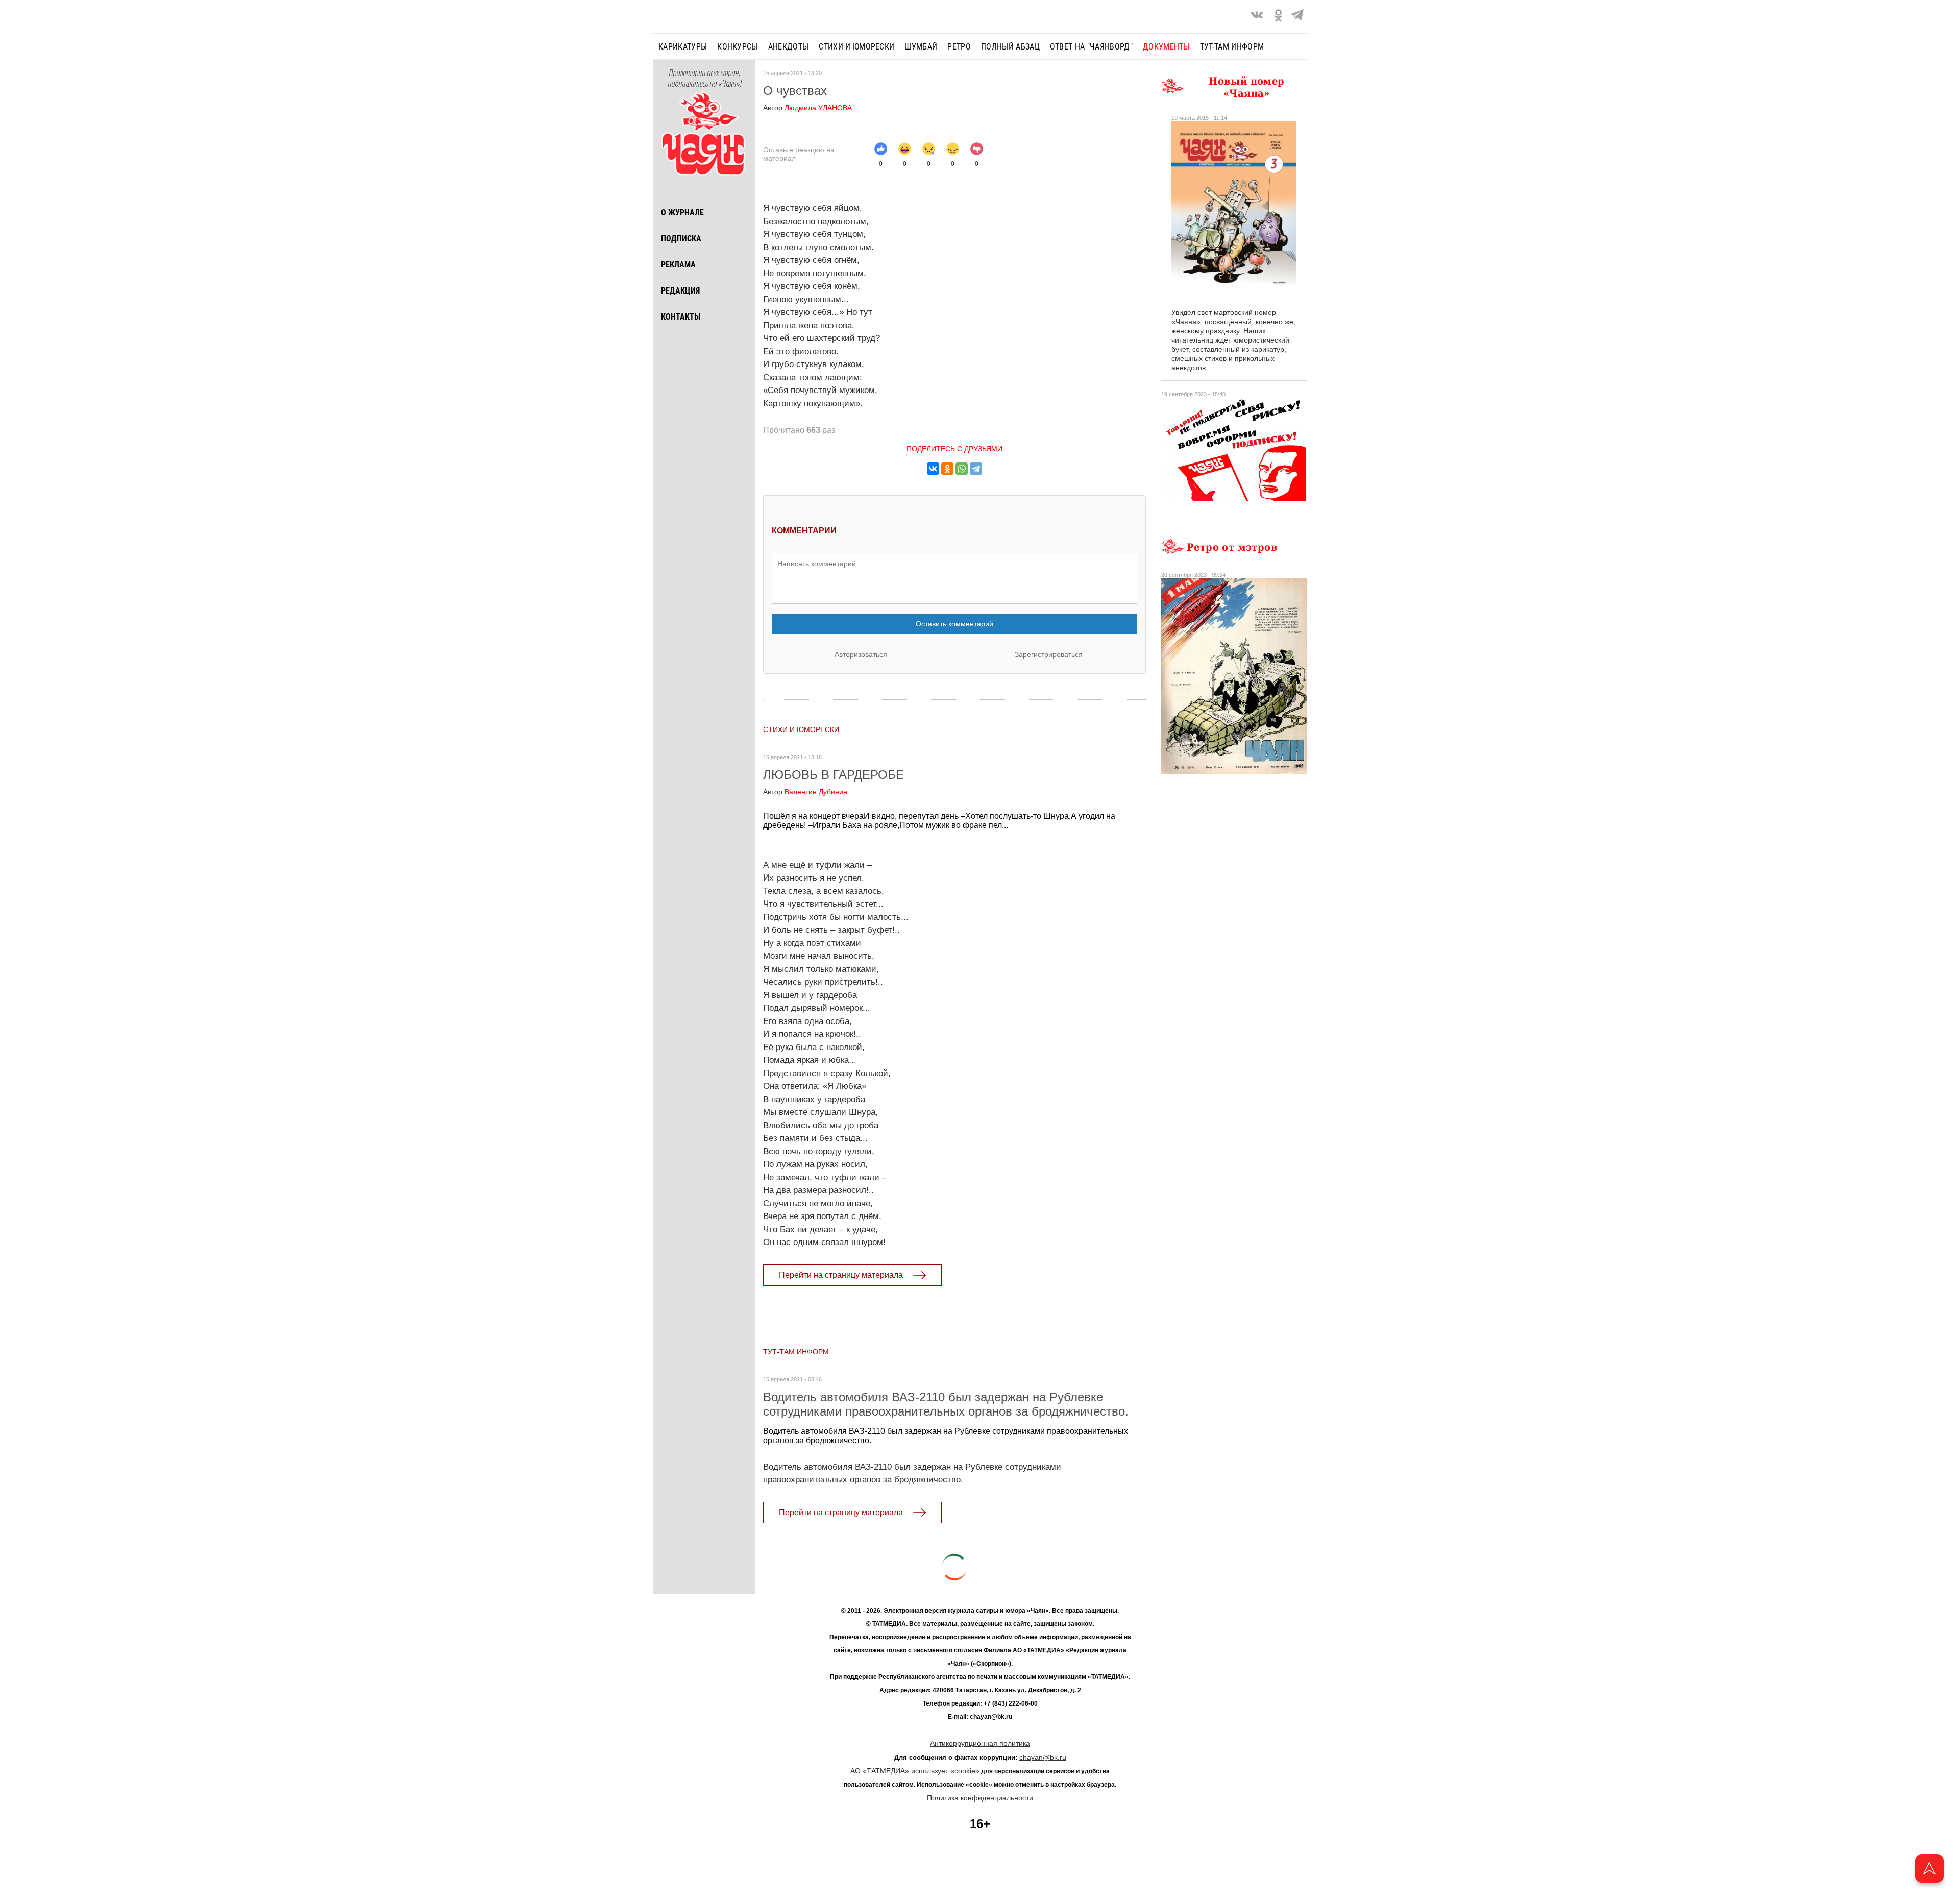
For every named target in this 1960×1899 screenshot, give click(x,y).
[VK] (1257, 17)
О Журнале (682, 213)
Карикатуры (683, 47)
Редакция (680, 291)
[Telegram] (1297, 17)
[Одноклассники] (947, 469)
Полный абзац (1010, 47)
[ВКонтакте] (933, 469)
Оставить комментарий (954, 624)
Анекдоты (789, 47)
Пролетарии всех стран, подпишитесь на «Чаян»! (705, 79)
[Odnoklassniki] (1278, 17)
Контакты (681, 317)
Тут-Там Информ (796, 1352)
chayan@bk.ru (1043, 1757)
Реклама (678, 265)
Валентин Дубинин (805, 792)
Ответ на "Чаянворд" (1091, 47)
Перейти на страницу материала (841, 1275)
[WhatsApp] (962, 469)
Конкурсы (738, 47)
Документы (1166, 47)
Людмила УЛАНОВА (807, 108)
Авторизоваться (861, 654)
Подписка (681, 239)
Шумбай (921, 47)
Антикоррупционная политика (980, 1743)
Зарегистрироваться (1049, 654)
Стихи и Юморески (856, 47)
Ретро (959, 47)
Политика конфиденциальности (980, 1798)
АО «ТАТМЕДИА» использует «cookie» (915, 1771)
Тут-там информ (1232, 47)
